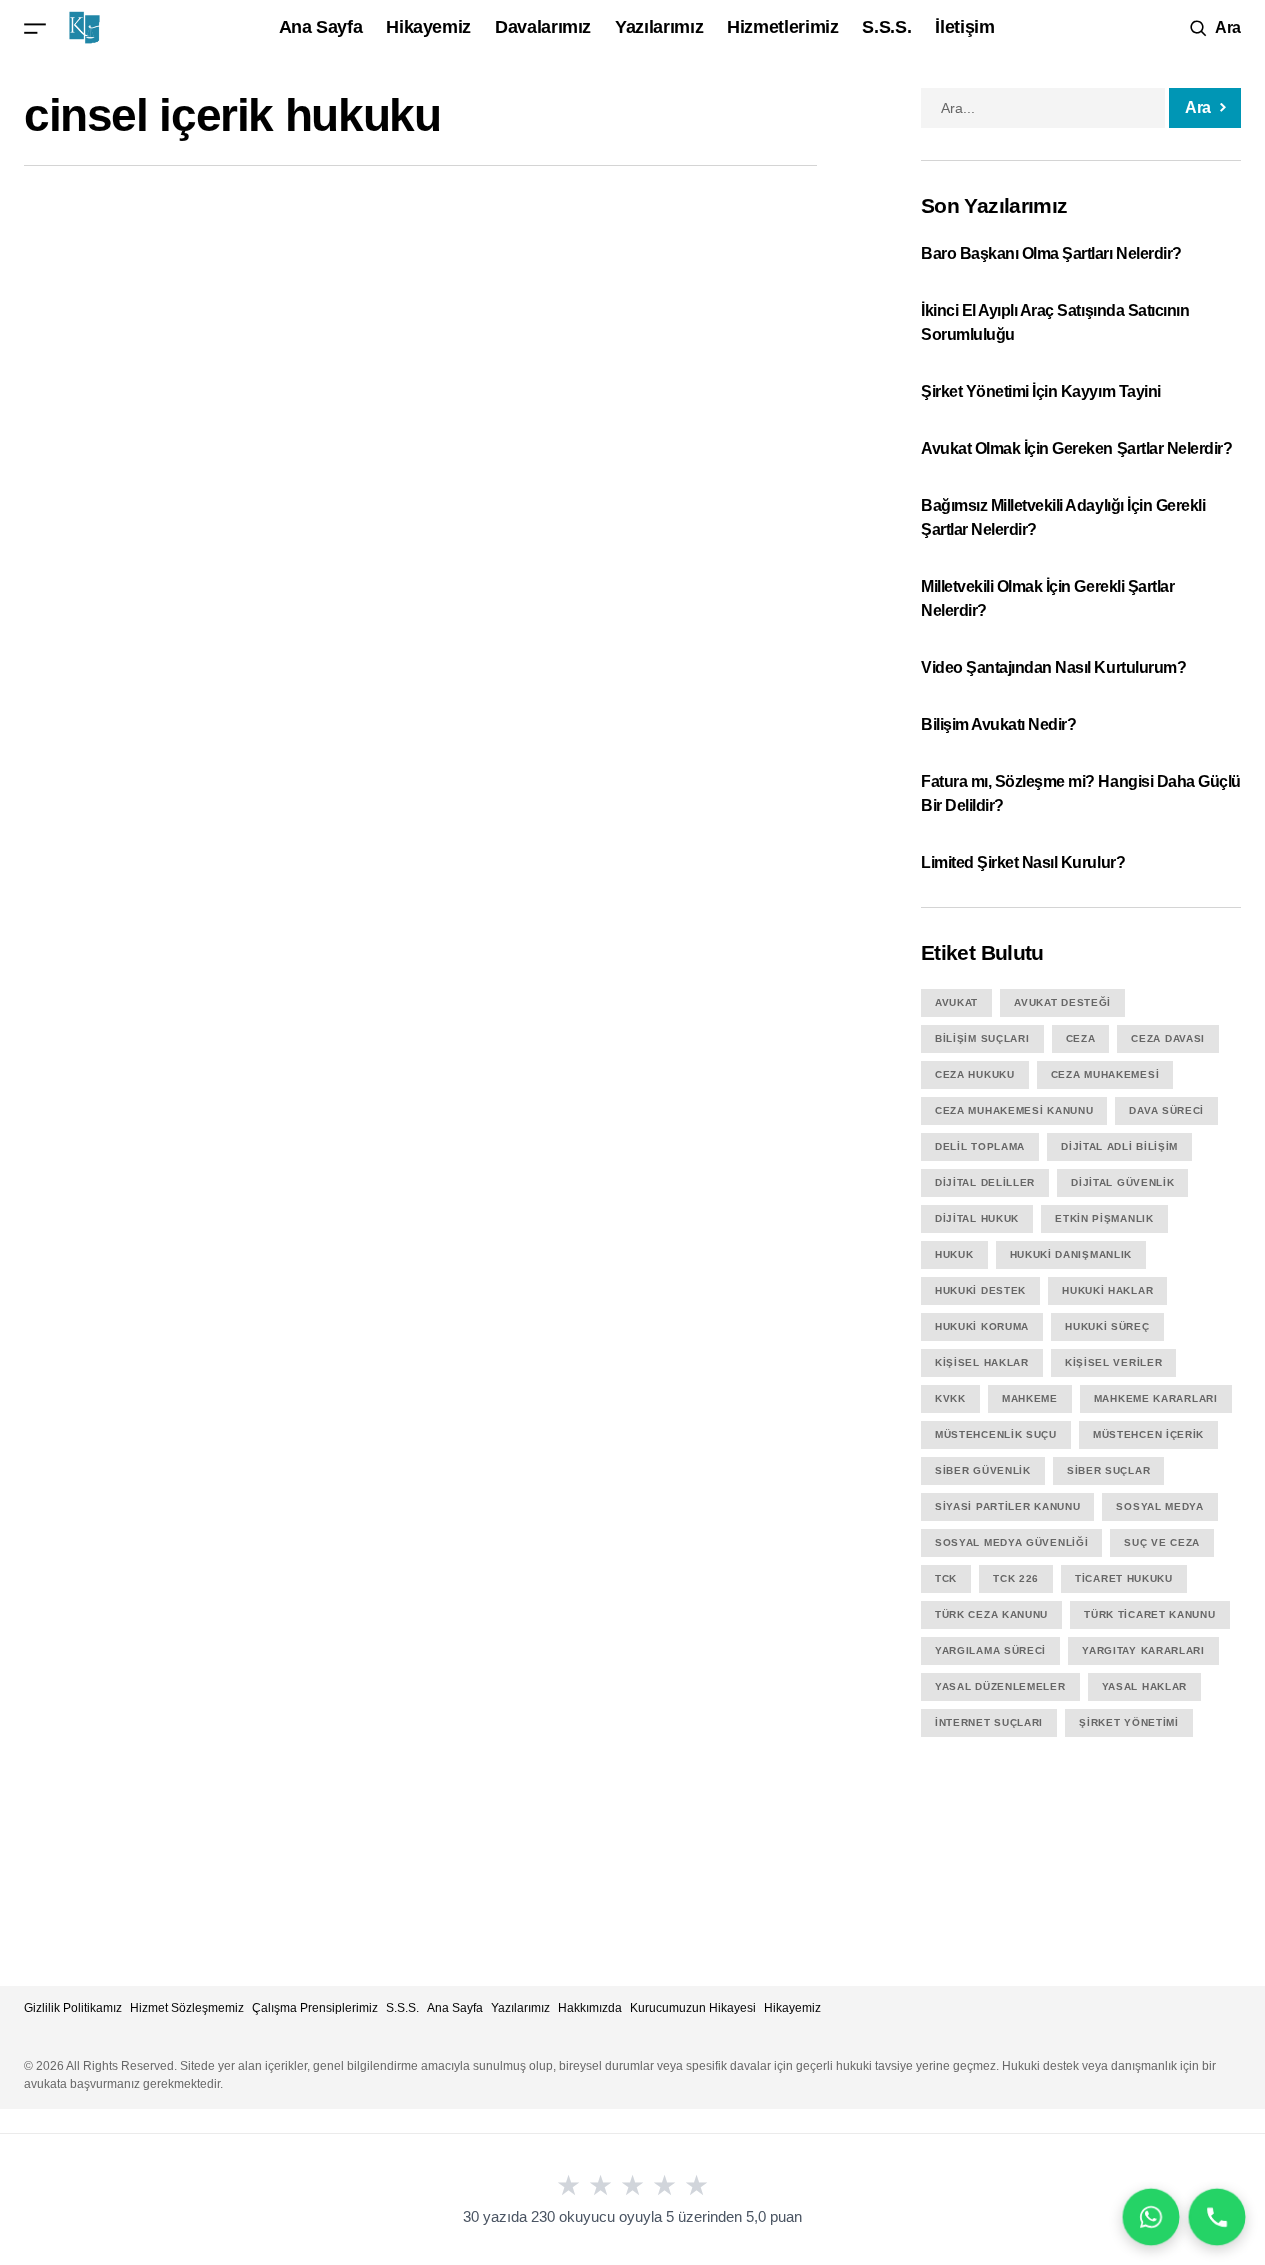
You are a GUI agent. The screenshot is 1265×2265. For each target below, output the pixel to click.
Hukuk (954, 1254)
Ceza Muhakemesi (1105, 1074)
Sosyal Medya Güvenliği (1011, 1542)
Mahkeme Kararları (1156, 1398)
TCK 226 (1016, 1578)
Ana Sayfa (455, 2008)
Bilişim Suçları (982, 1038)
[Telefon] (1217, 2217)
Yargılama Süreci (990, 1650)
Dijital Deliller (985, 1182)
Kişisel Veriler (1114, 1362)
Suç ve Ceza (1162, 1542)
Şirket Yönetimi (1129, 1722)
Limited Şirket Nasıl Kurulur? (1023, 862)
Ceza (1081, 1038)
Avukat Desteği (1062, 1002)
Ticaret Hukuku (1124, 1578)
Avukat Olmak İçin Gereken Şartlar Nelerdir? (1076, 448)
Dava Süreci (1166, 1110)
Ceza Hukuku (975, 1074)
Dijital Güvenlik (1122, 1182)
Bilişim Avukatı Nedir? (998, 724)
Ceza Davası (1168, 1038)
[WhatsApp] (1151, 2217)
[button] (35, 27)
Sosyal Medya (1159, 1506)
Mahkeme (1030, 1398)
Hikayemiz (792, 2008)
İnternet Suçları (989, 1722)
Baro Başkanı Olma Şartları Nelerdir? (1053, 253)
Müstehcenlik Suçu (996, 1434)
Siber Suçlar (1108, 1470)
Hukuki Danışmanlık (1071, 1254)
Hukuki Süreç (1107, 1326)
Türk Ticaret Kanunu (1149, 1614)
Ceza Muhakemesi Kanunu (1014, 1110)
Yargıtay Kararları (1143, 1650)
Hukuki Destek (980, 1290)
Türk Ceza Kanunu (991, 1614)
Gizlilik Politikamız (73, 2008)
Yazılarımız (520, 2008)
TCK (946, 1578)
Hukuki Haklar (1107, 1290)
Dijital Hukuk (977, 1218)
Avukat (956, 1002)
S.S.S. (402, 2008)
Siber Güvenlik (983, 1470)
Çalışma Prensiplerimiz (315, 2008)
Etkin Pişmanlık (1104, 1218)
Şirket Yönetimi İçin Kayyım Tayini (1041, 391)
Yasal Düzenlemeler (1000, 1686)
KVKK (950, 1398)
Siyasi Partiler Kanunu (1007, 1506)
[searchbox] (1043, 108)
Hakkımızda (590, 2008)
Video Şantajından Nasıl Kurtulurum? (1053, 667)
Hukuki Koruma (982, 1326)
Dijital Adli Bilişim (1119, 1146)
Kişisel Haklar (982, 1362)
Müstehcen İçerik (1148, 1434)
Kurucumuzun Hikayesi (693, 2008)
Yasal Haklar (1144, 1686)
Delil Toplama (980, 1146)
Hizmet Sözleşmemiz (187, 2008)
